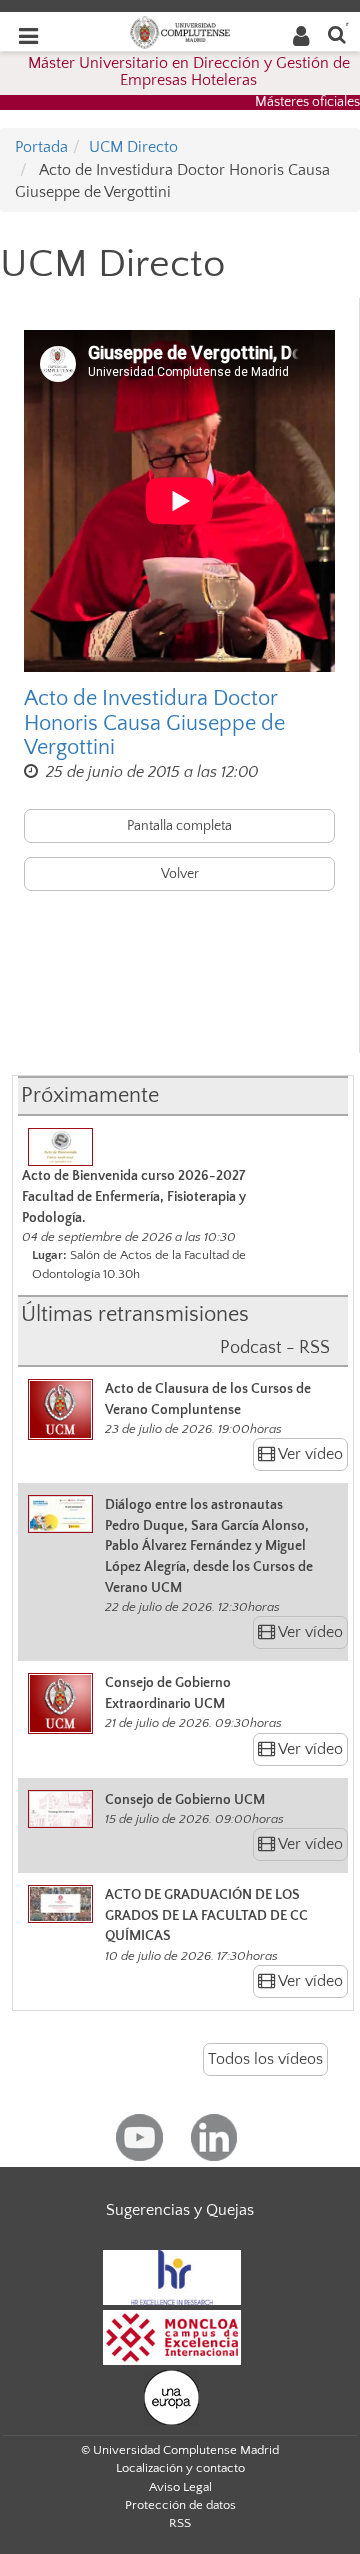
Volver (180, 874)
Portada (41, 147)
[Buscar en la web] (337, 33)
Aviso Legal (180, 2487)
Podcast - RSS (275, 1348)
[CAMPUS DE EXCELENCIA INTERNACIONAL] (172, 2336)
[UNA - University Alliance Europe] (171, 2396)
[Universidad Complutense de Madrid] (180, 31)
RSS (180, 2523)
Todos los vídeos (265, 2059)
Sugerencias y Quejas (180, 2210)
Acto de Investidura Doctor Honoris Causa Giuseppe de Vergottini (154, 723)
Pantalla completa (179, 826)
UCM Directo (133, 147)
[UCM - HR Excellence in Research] (172, 2276)
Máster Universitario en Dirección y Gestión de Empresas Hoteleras (189, 72)
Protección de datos (180, 2505)
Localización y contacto (180, 2468)
